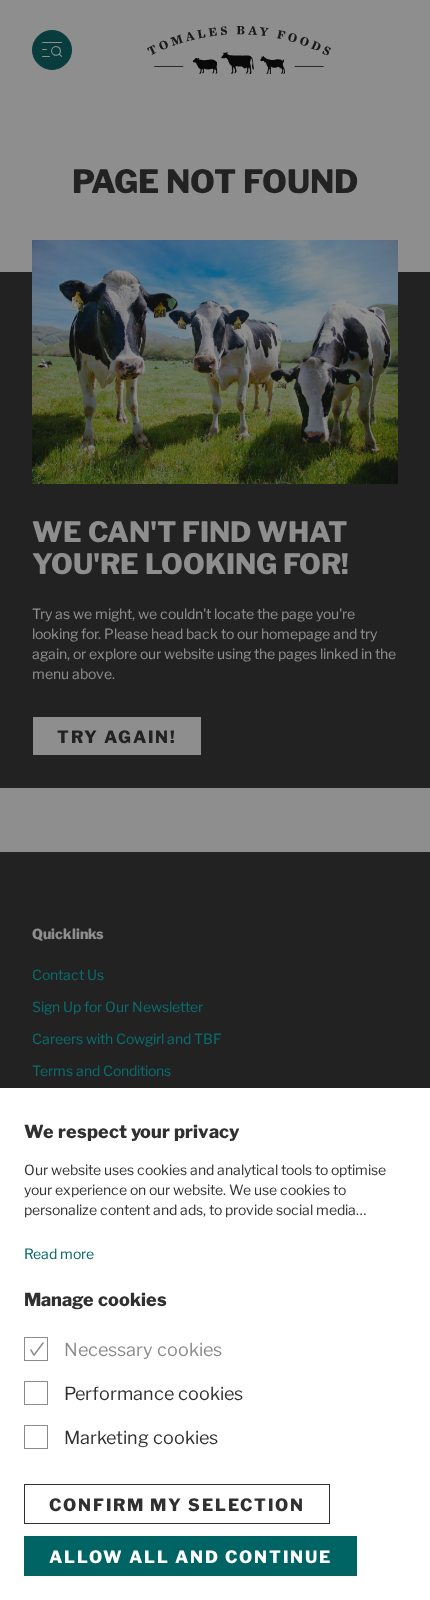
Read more (59, 1253)
